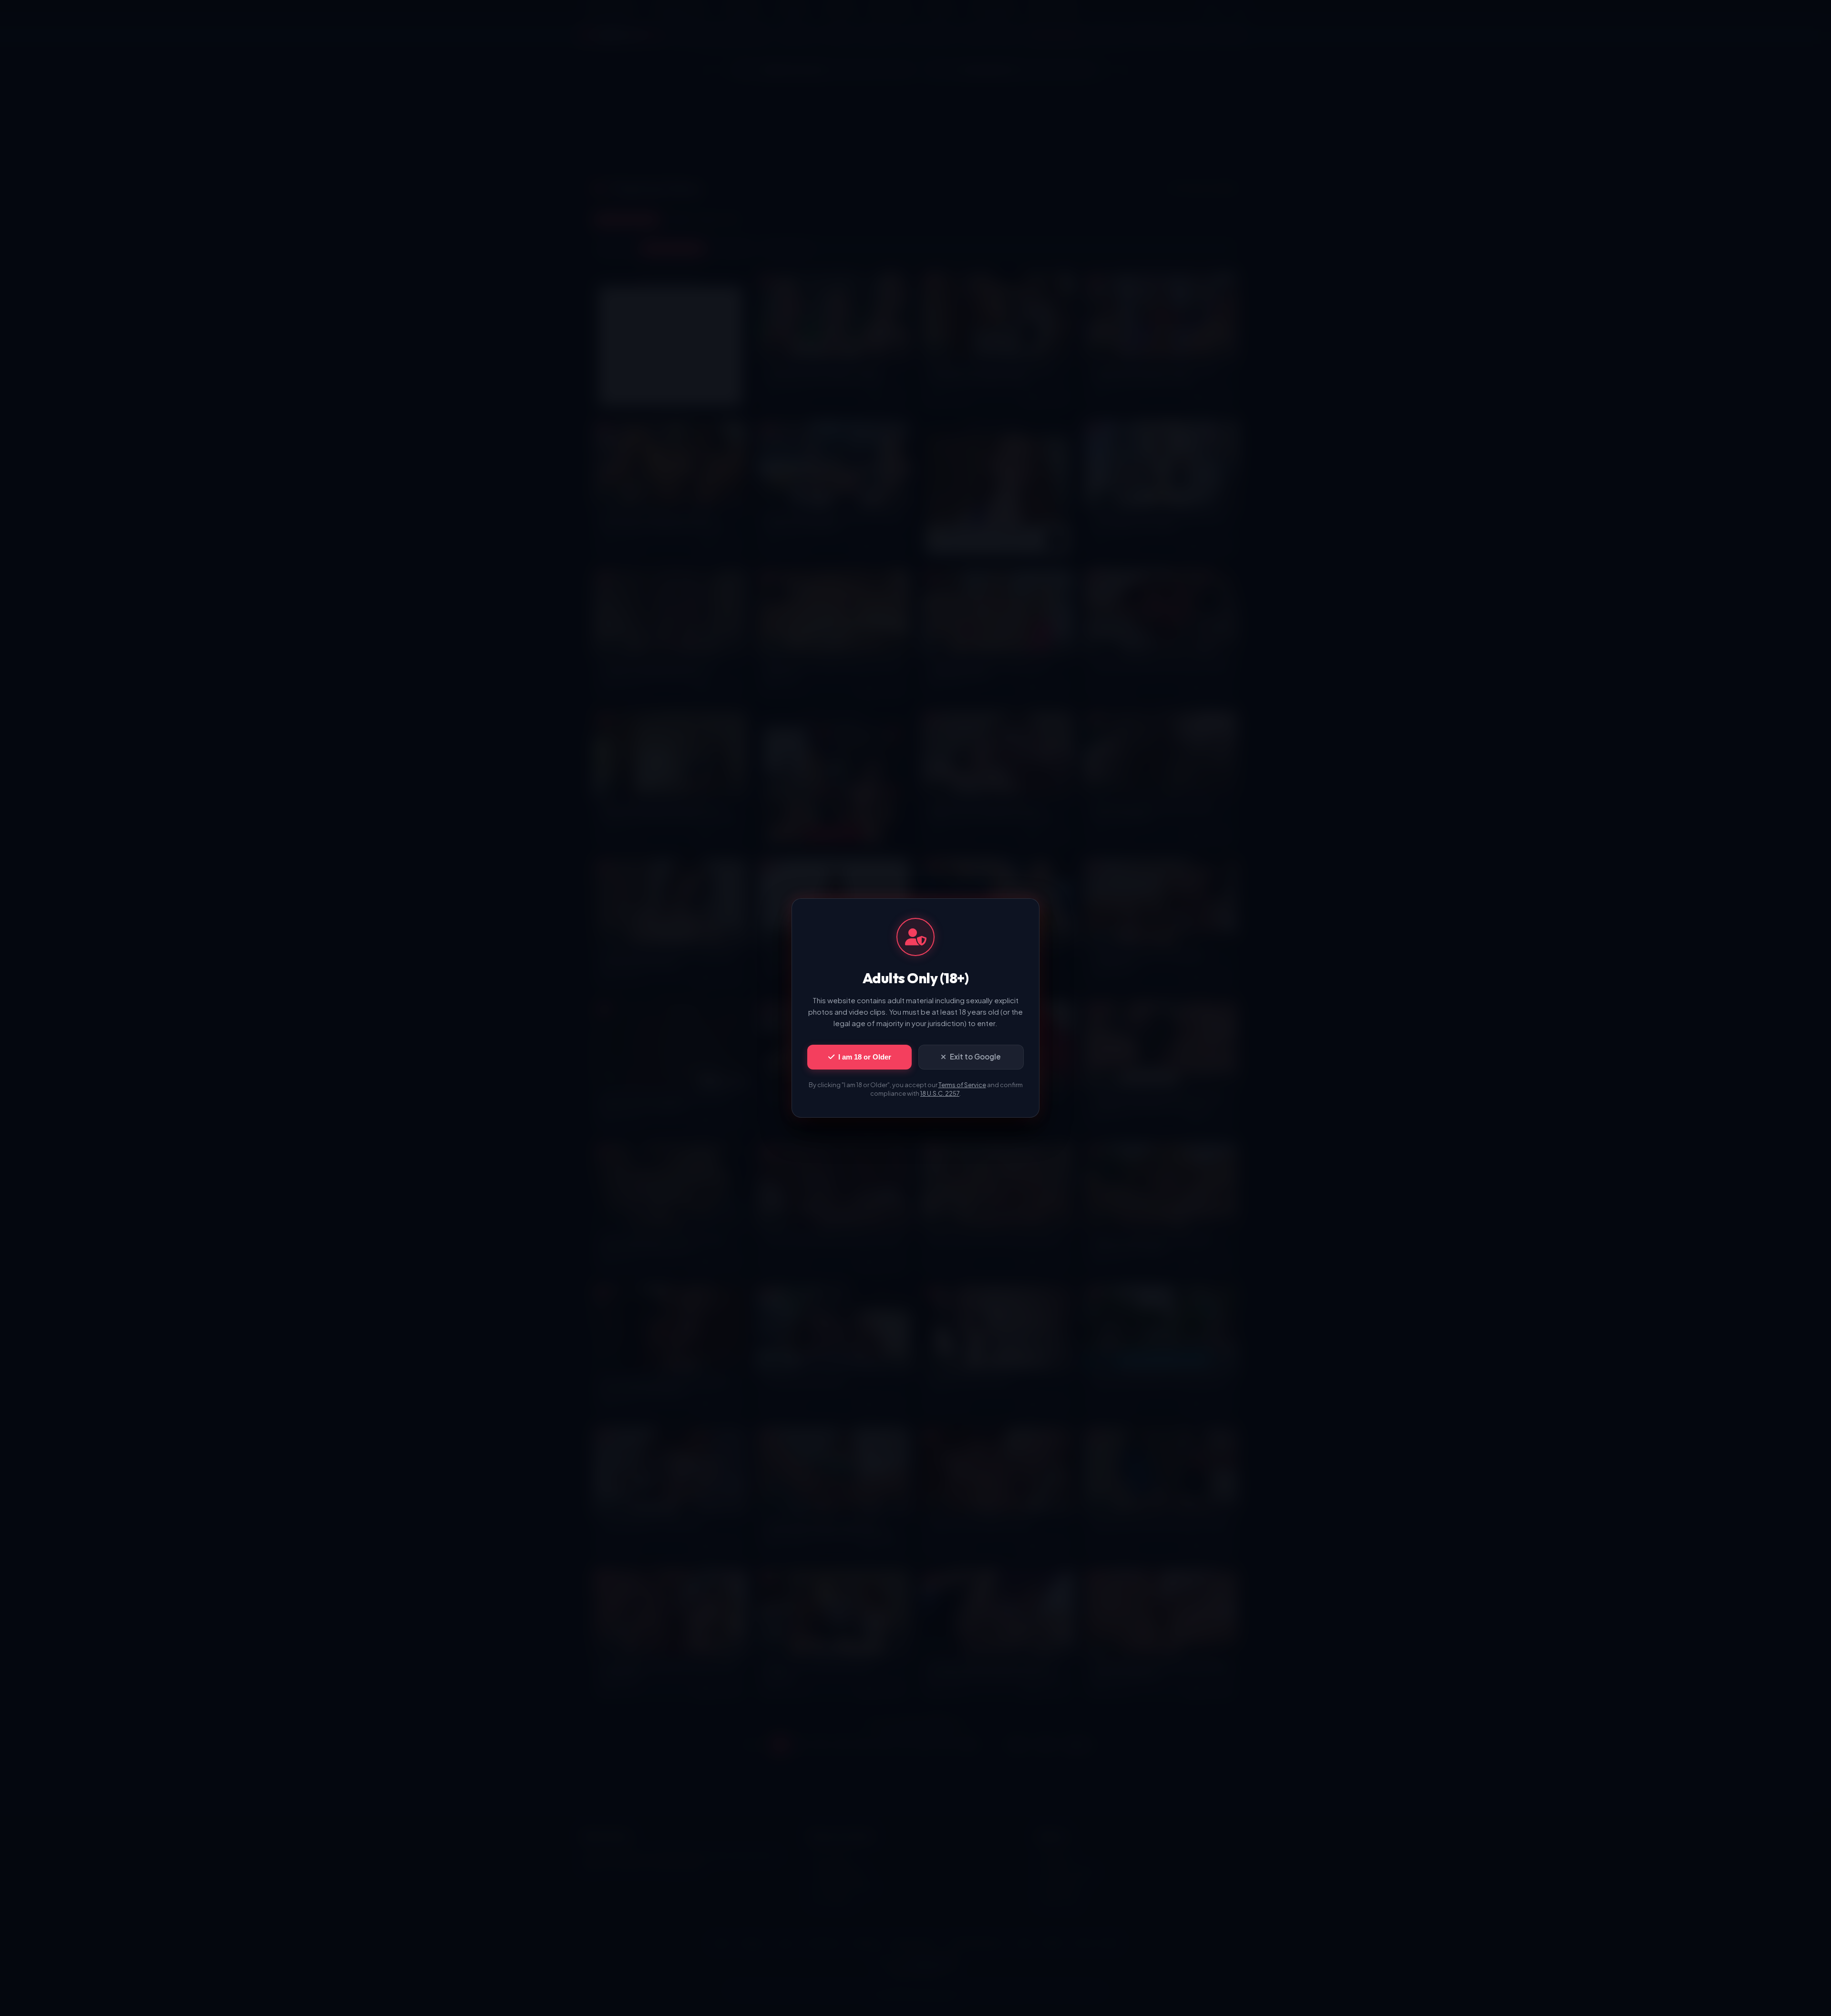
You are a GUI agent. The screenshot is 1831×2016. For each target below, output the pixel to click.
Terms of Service (962, 1085)
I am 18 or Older (865, 1057)
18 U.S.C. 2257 (940, 1093)
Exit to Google (975, 1056)
